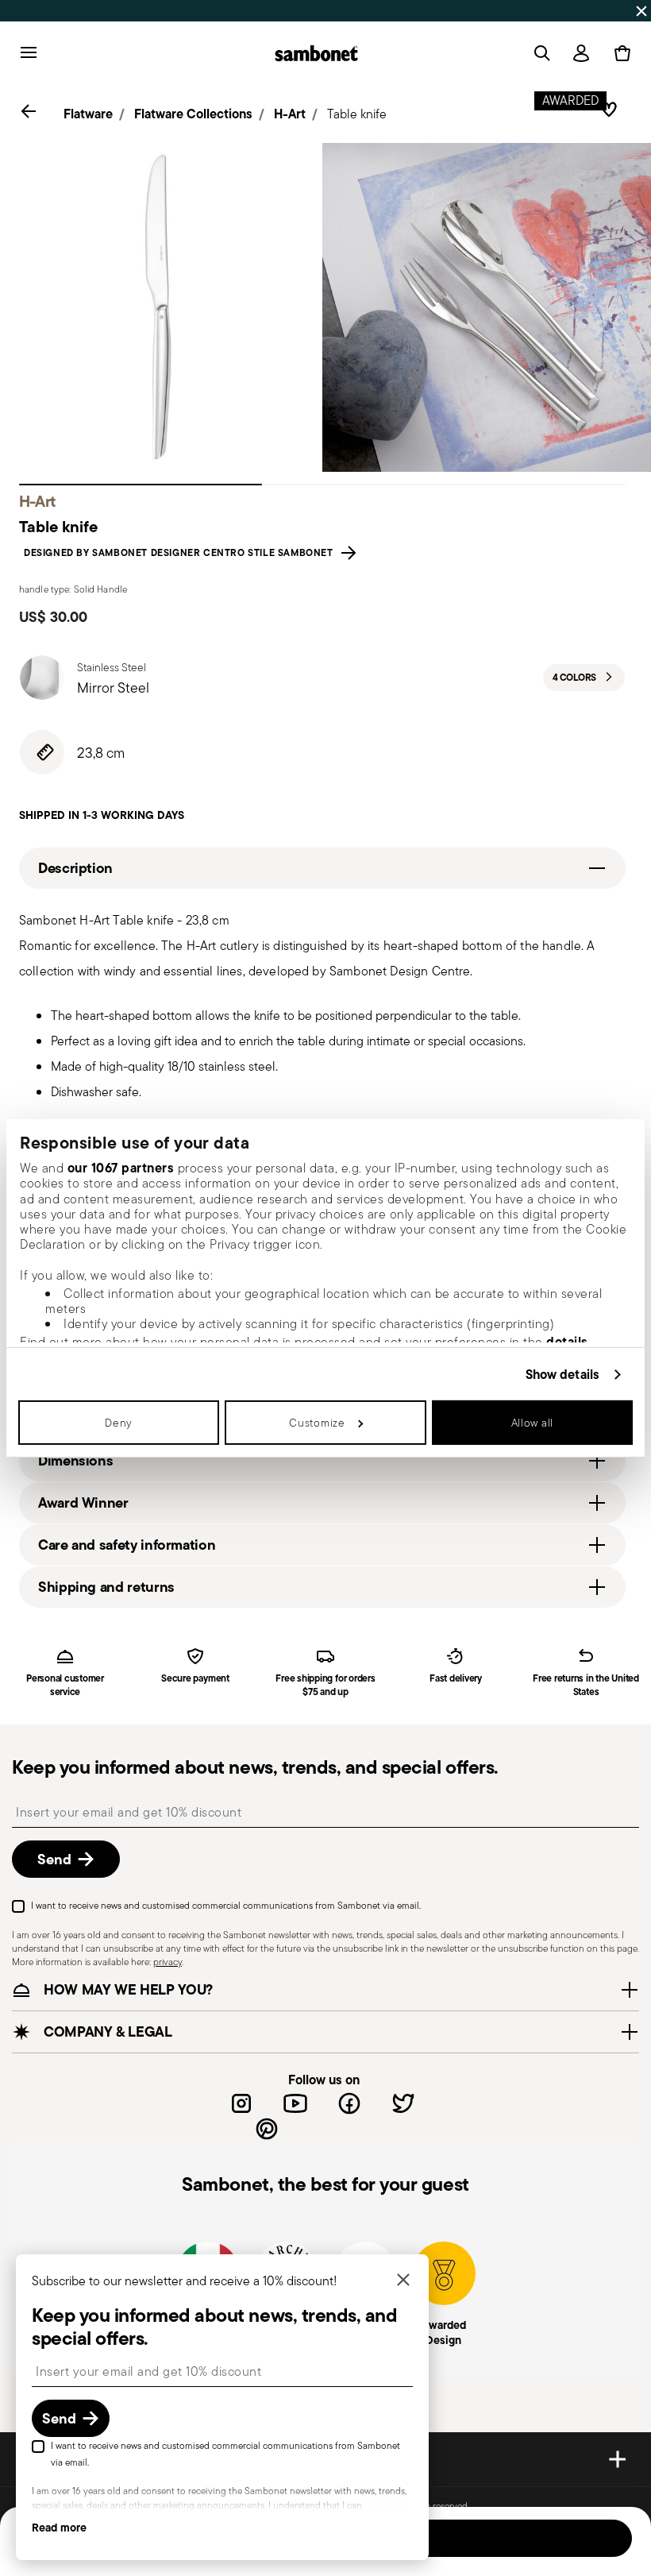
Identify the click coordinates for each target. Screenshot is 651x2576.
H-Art (290, 114)
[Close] (403, 2281)
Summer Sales (181, 10)
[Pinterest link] (267, 2129)
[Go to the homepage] (316, 53)
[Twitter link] (403, 2103)
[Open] (539, 53)
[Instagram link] (241, 2103)
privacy (168, 1962)
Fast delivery (456, 1679)
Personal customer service (65, 1686)
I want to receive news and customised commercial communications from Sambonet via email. (226, 1905)
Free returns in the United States (586, 1686)
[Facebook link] (349, 2103)
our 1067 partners (121, 1168)
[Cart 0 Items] (619, 53)
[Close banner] (641, 11)
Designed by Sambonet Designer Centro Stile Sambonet (181, 553)
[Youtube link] (295, 2103)
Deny (119, 1423)
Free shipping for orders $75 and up (325, 1686)
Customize (317, 1423)
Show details (562, 1374)
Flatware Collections (193, 114)
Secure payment (195, 1679)
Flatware (88, 114)
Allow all (532, 1423)
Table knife (357, 114)
